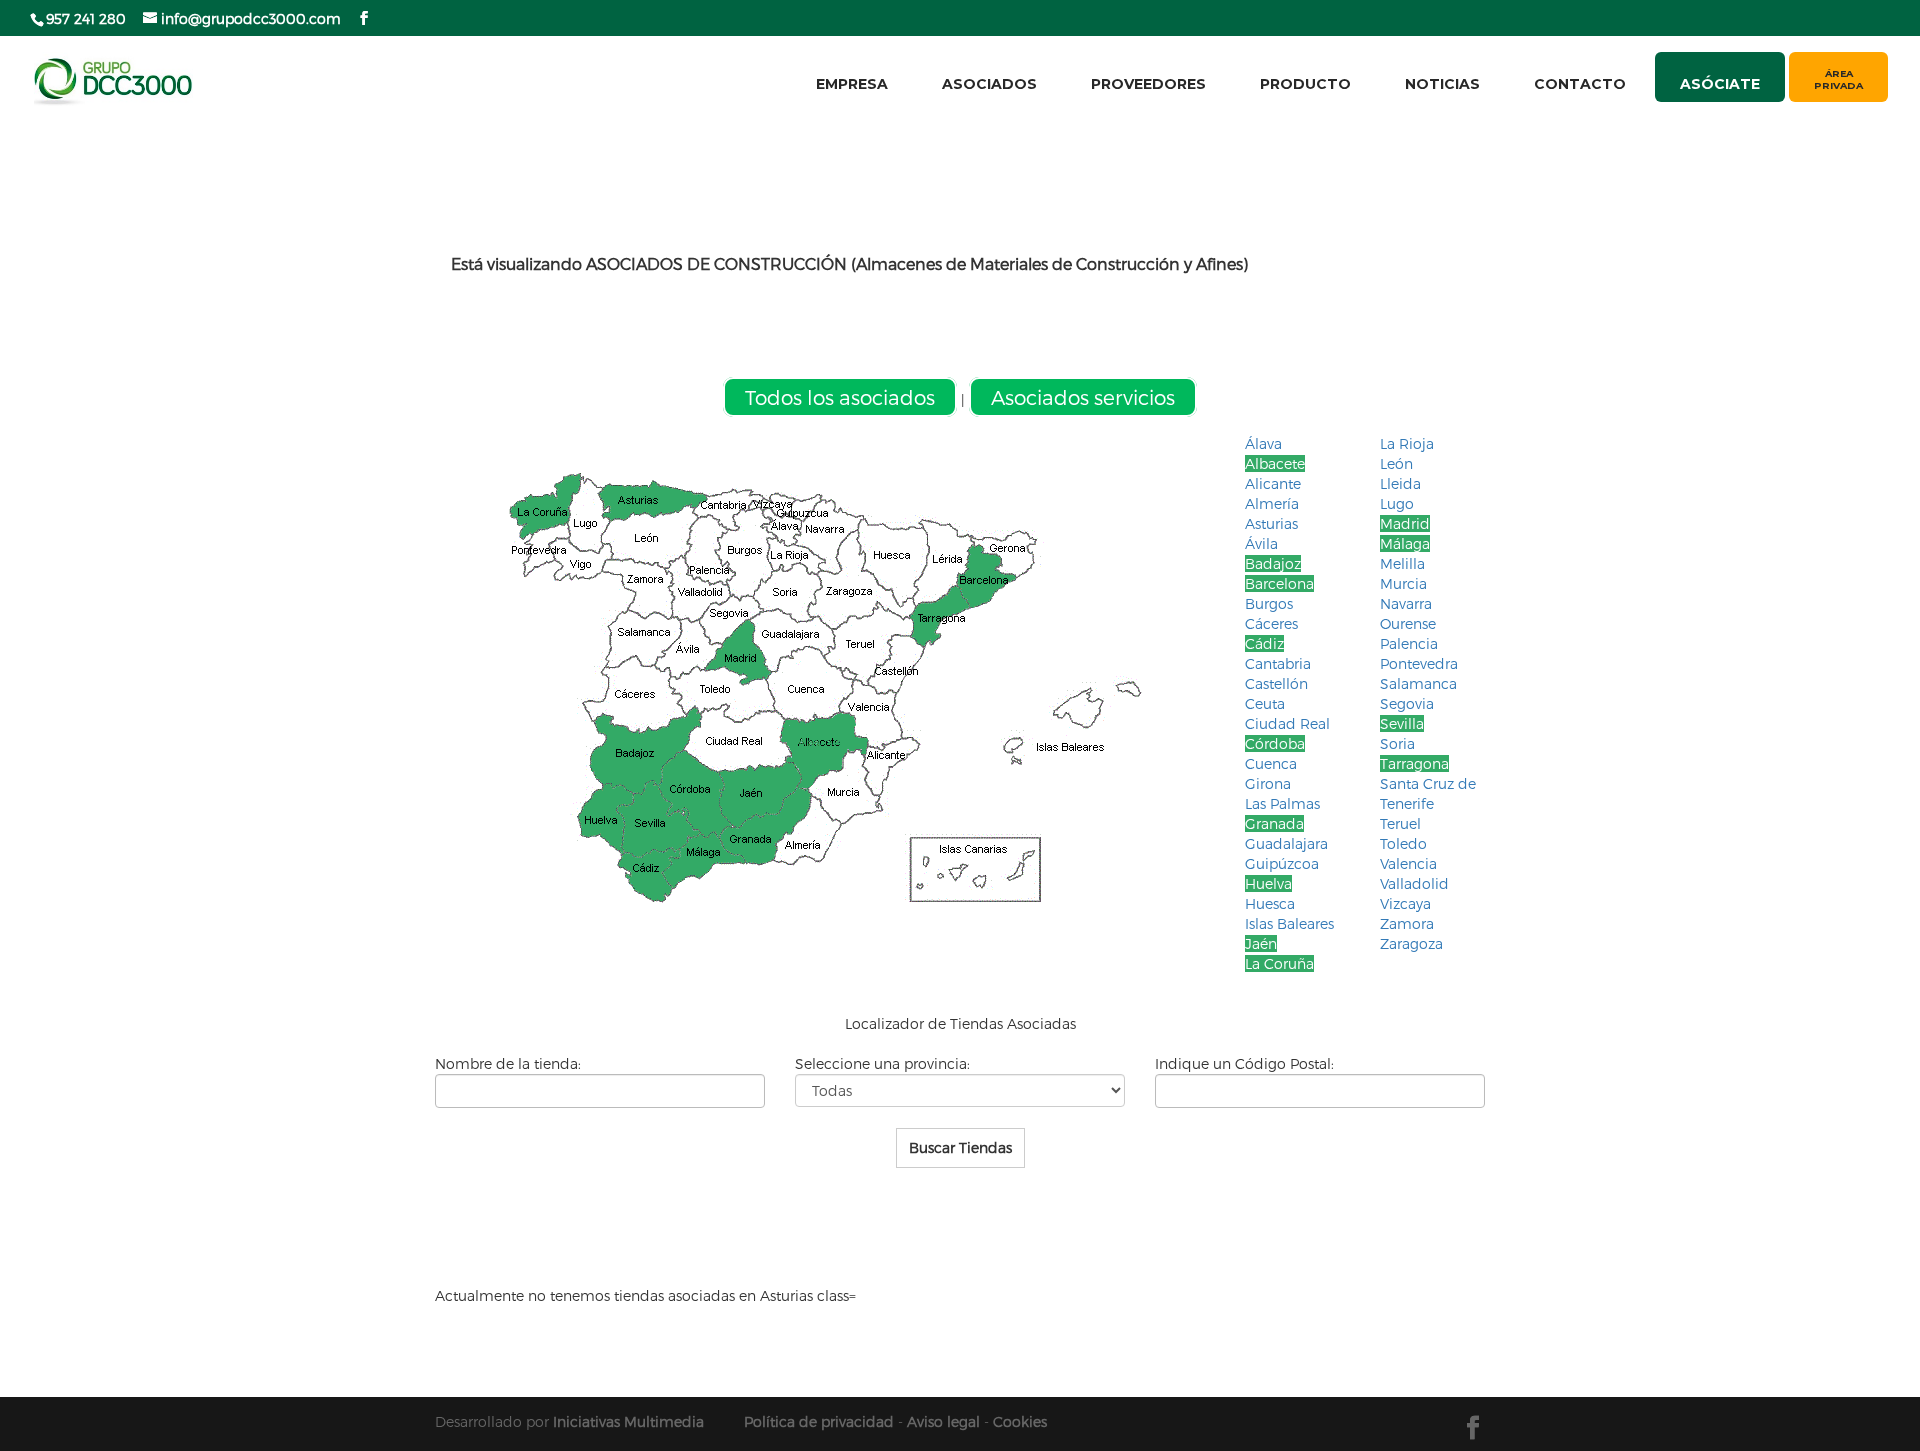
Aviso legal (943, 1421)
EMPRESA (852, 84)
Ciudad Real (1287, 723)
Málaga (1405, 543)
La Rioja (1407, 443)
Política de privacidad (819, 1421)
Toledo (1403, 843)
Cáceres (1271, 623)
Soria (1397, 743)
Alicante (1273, 483)
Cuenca (1271, 763)
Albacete (1275, 463)
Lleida (1400, 483)
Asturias (1271, 523)
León (1396, 463)
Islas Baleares (1289, 923)
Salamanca (1418, 683)
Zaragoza (1411, 943)
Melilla (1402, 563)
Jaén (1261, 943)
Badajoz (1273, 563)
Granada (1274, 823)
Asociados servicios (1083, 397)
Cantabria (1278, 663)
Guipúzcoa (1282, 863)
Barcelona (1279, 583)
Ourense (1408, 623)
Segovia (1407, 703)
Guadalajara (1286, 843)
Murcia (1403, 583)
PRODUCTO (1305, 84)
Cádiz (1264, 643)
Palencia (1409, 643)
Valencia (1408, 863)
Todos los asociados (840, 397)
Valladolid (1414, 883)
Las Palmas (1282, 803)
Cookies (1020, 1421)
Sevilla (1402, 723)
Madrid (1405, 523)
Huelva (1268, 883)
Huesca (1270, 903)
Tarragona (1414, 763)
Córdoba (1275, 743)
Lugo (1397, 503)
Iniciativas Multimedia (628, 1421)
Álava (1263, 443)
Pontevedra (1419, 663)
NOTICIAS (1442, 84)
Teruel (1400, 823)
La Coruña (1279, 963)
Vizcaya (1405, 903)
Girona (1268, 783)
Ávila (1261, 543)
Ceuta (1265, 703)
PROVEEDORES (1148, 84)
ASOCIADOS (989, 84)
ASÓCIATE (1720, 83)
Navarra (1406, 603)
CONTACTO (1580, 84)
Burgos (1269, 603)
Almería (1272, 503)
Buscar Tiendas (960, 1147)
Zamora (1407, 923)
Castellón (1276, 683)
